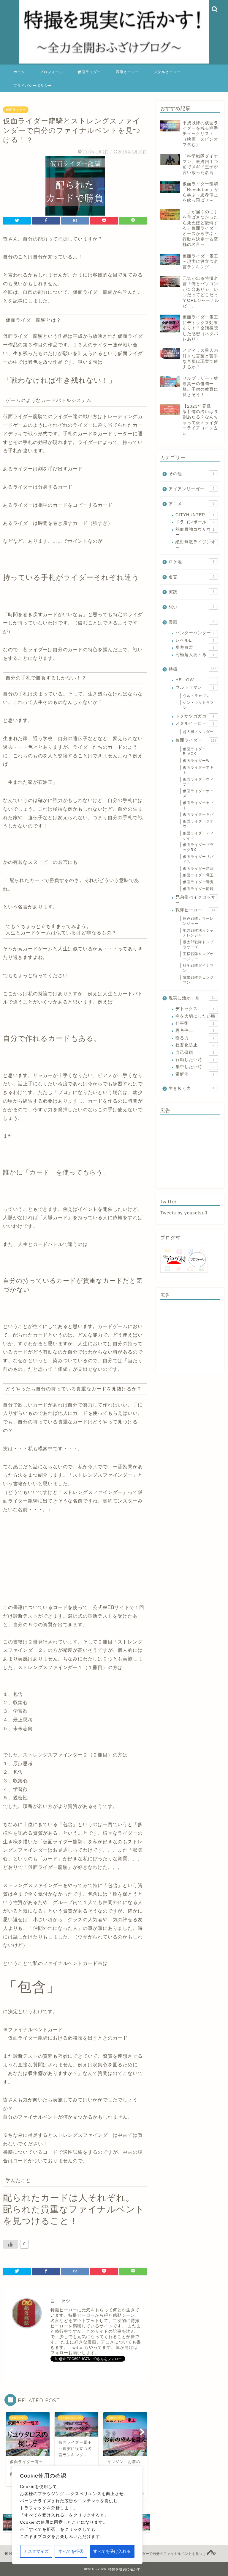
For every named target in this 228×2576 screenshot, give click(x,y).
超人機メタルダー (198, 732)
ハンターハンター (195, 633)
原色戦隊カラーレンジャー (198, 921)
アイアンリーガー (191, 489)
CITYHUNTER (195, 515)
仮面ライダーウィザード (198, 782)
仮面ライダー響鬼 (198, 882)
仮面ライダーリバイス (198, 859)
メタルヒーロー (167, 72)
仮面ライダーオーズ (198, 793)
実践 (191, 592)
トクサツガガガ (195, 716)
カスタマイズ (36, 2551)
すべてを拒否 (71, 2551)
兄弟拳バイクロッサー (195, 900)
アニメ (191, 504)
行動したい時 (195, 1060)
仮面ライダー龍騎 (198, 889)
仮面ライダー (89, 72)
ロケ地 (191, 562)
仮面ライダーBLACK (194, 752)
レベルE (195, 640)
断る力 (195, 1038)
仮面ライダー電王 (198, 875)
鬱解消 (195, 1074)
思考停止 (195, 1030)
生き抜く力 (191, 1088)
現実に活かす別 (192, 998)
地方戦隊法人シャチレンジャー (198, 933)
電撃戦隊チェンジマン (198, 980)
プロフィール (51, 72)
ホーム (19, 72)
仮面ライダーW (196, 761)
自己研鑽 (195, 1052)
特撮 (192, 669)
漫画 (191, 622)
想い (191, 607)
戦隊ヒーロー (127, 72)
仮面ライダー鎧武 (198, 869)
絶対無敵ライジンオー (195, 545)
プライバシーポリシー (33, 85)
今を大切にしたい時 (195, 1016)
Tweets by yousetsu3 (184, 1213)
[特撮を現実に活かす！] (114, 63)
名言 (191, 577)
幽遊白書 (195, 647)
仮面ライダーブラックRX (198, 847)
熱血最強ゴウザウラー (195, 532)
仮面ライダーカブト (198, 805)
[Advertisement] (190, 1152)
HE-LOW (195, 680)
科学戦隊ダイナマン (198, 968)
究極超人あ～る (195, 655)
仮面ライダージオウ (198, 824)
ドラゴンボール (195, 522)
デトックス (195, 1009)
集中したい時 (195, 1067)
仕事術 (195, 1023)
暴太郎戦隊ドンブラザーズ (198, 945)
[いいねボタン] (10, 2244)
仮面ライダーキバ (198, 814)
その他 (191, 474)
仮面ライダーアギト (198, 770)
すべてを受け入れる (112, 2551)
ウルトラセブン (196, 696)
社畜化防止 (195, 1045)
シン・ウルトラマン (198, 705)
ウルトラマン (195, 687)
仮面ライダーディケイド (198, 836)
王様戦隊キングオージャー (198, 956)
